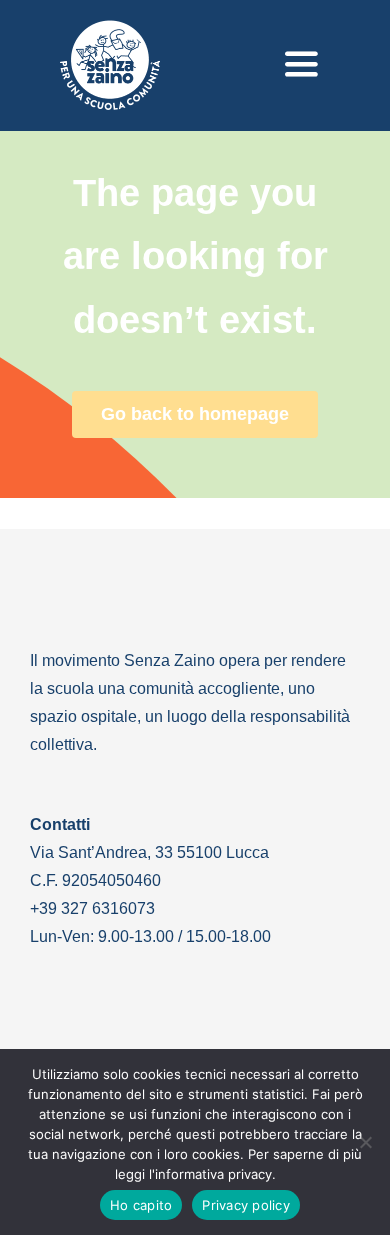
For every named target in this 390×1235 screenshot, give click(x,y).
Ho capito (141, 1205)
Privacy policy (246, 1205)
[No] (365, 1142)
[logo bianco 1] (110, 29)
